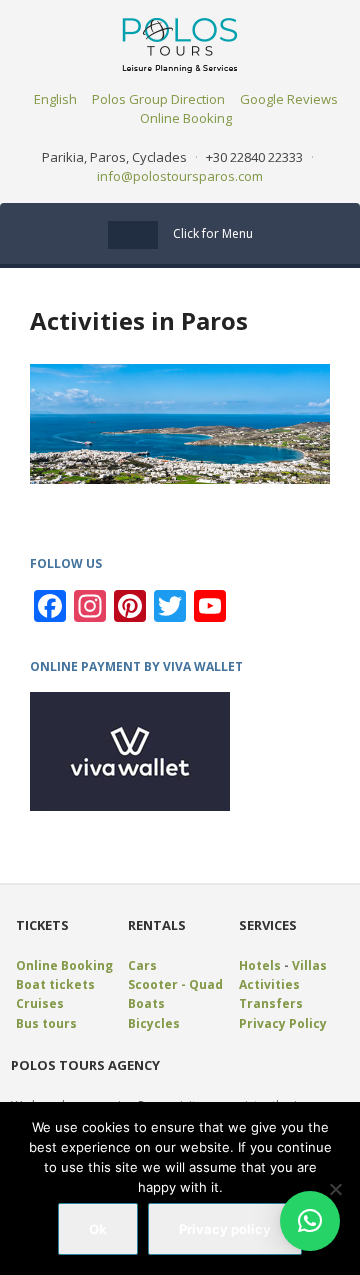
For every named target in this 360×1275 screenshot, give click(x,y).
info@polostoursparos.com (180, 176)
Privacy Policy (283, 1023)
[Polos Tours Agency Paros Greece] (180, 43)
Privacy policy (225, 1229)
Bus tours (46, 1023)
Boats (146, 1003)
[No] (335, 1189)
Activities (269, 984)
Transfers (271, 1003)
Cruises (40, 1003)
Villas (309, 965)
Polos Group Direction (158, 99)
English (55, 99)
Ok (98, 1229)
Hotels (260, 965)
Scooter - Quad (175, 984)
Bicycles (154, 1023)
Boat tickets (55, 984)
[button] (310, 1221)
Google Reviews (289, 99)
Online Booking (186, 118)
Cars (142, 965)
